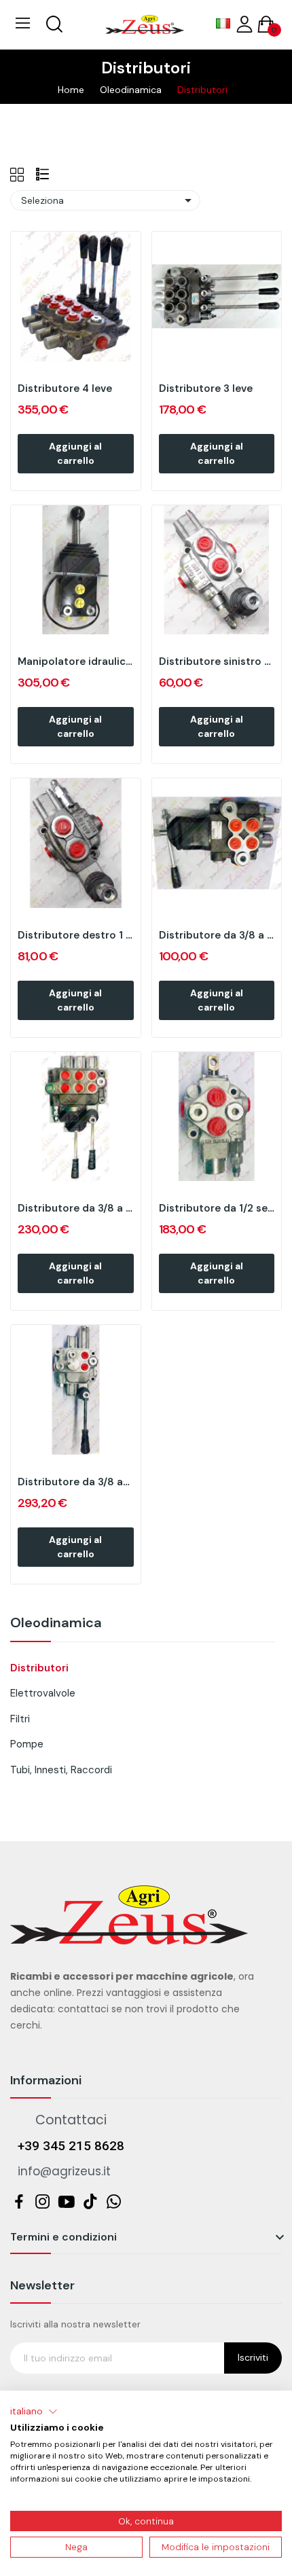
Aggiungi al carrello (75, 453)
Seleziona (109, 200)
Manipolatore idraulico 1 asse (76, 661)
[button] (34, 2412)
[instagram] (42, 2202)
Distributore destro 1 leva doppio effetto (76, 935)
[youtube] (66, 2202)
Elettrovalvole (43, 1693)
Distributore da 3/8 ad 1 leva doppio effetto (76, 1482)
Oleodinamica (56, 1623)
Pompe (27, 1744)
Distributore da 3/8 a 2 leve (217, 935)
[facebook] (19, 2202)
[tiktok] (90, 2202)
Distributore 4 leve (65, 388)
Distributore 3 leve (206, 388)
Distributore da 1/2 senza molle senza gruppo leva (217, 1208)
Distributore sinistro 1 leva (217, 661)
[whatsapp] (114, 2202)
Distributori (39, 1668)
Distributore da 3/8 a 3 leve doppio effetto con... (76, 1208)
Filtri (20, 1719)
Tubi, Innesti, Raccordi (61, 1770)
